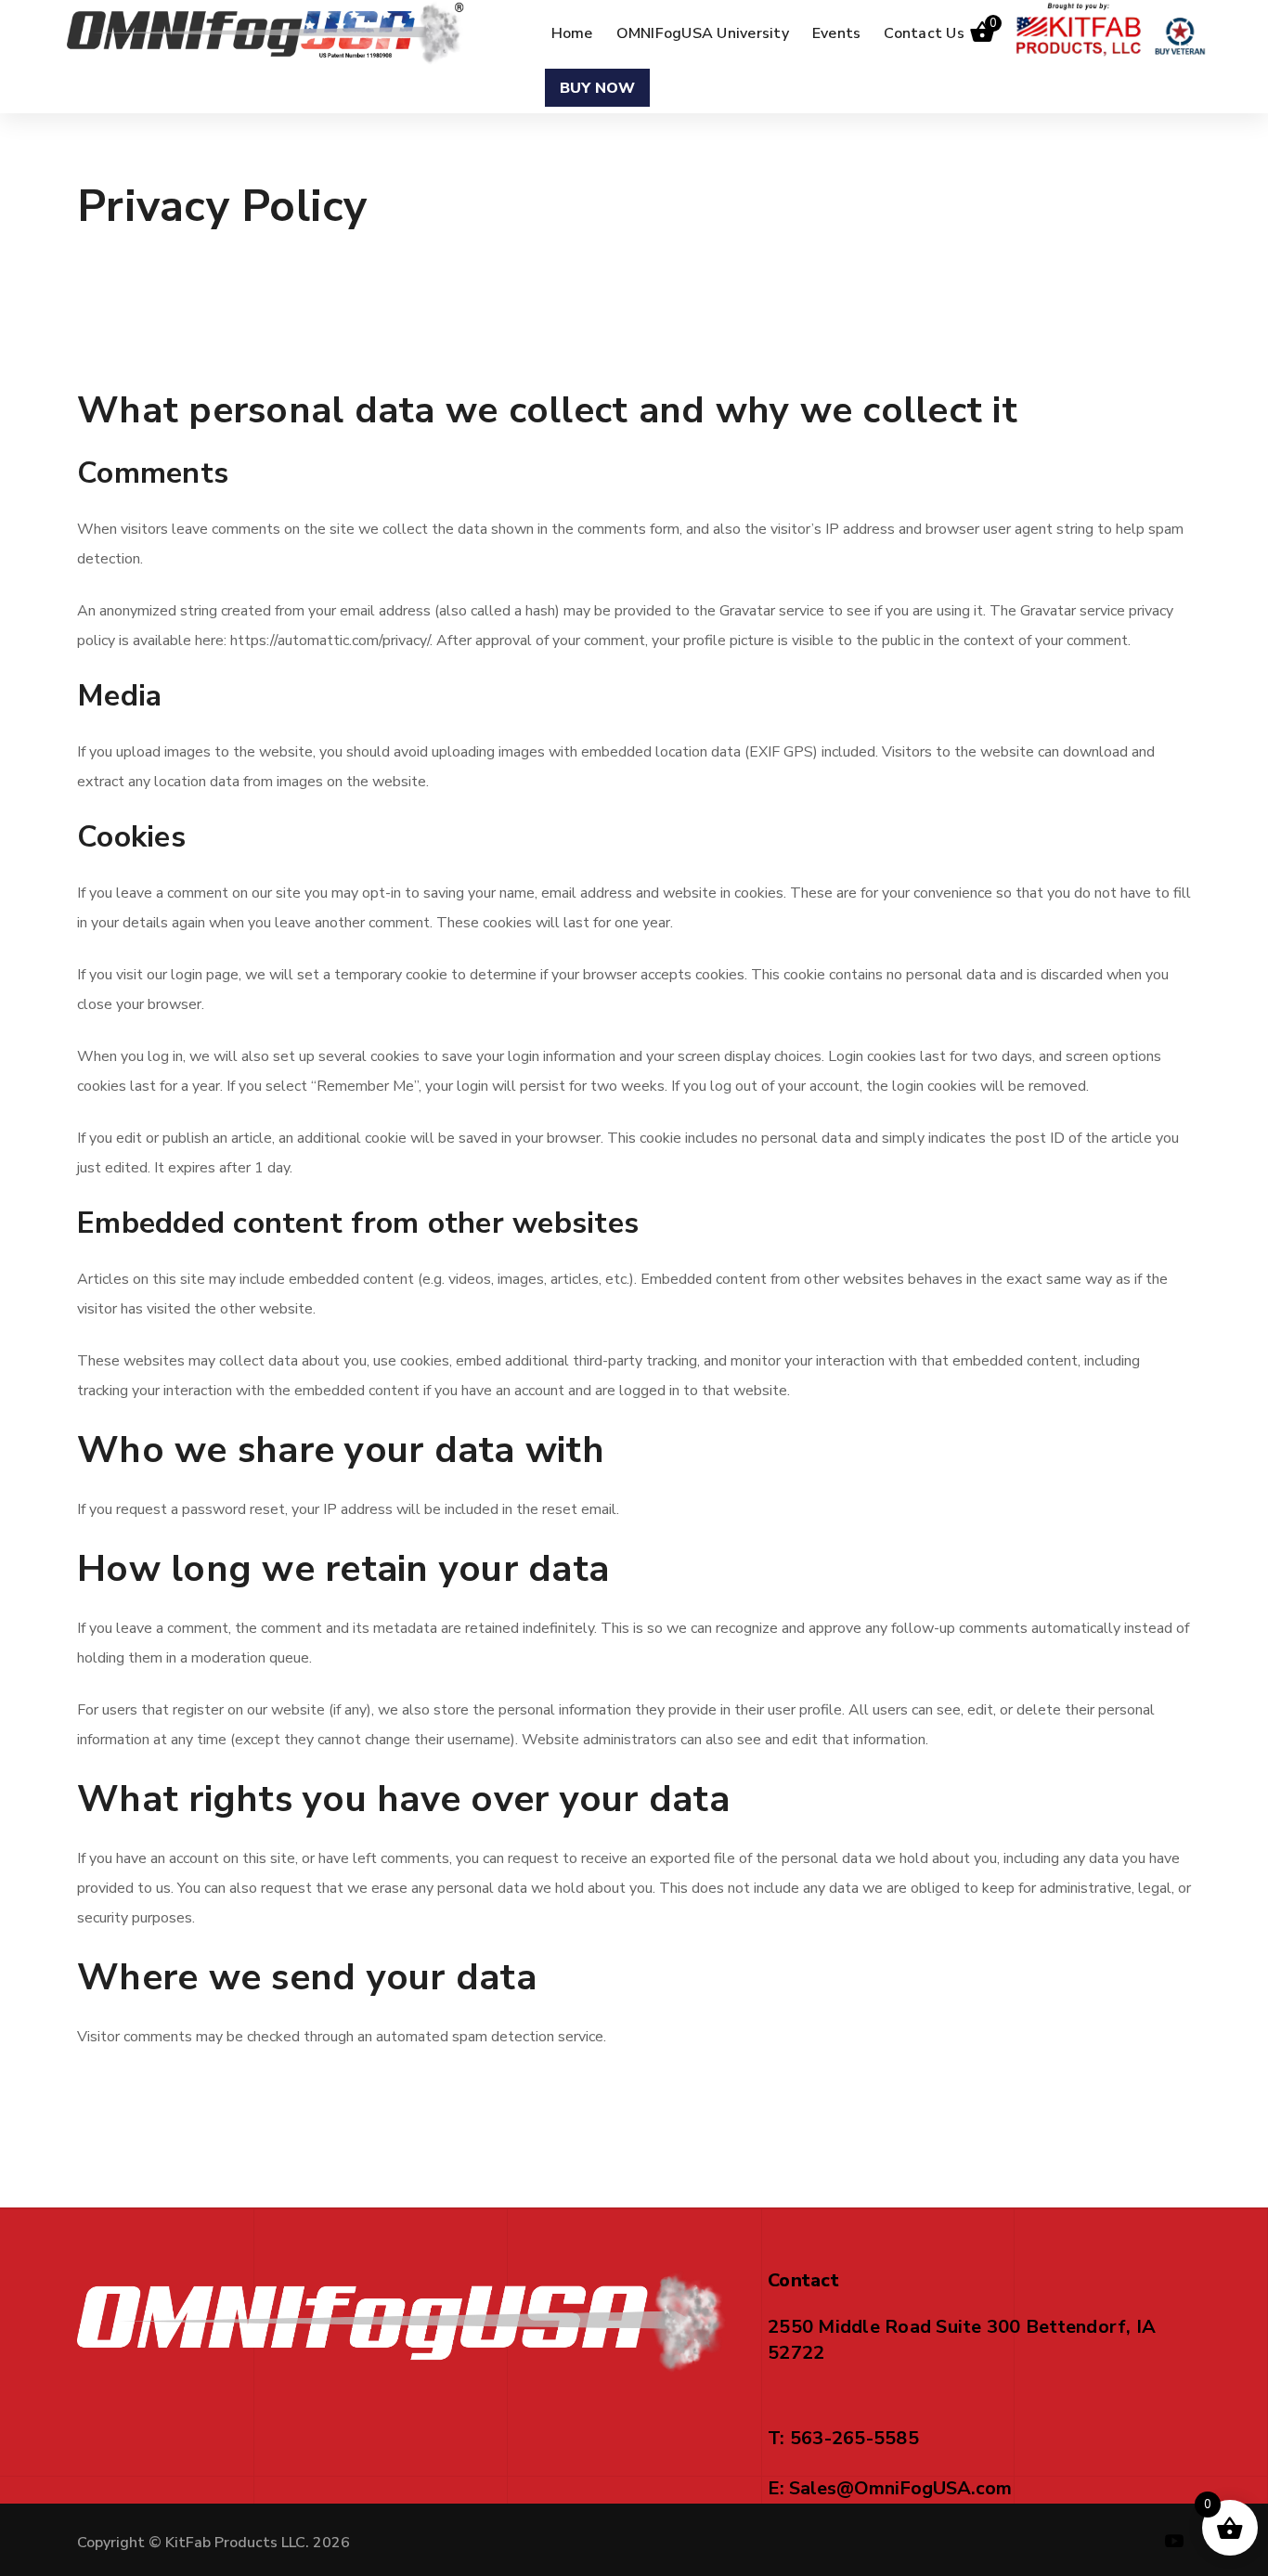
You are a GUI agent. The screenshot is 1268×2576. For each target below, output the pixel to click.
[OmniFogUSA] (266, 32)
